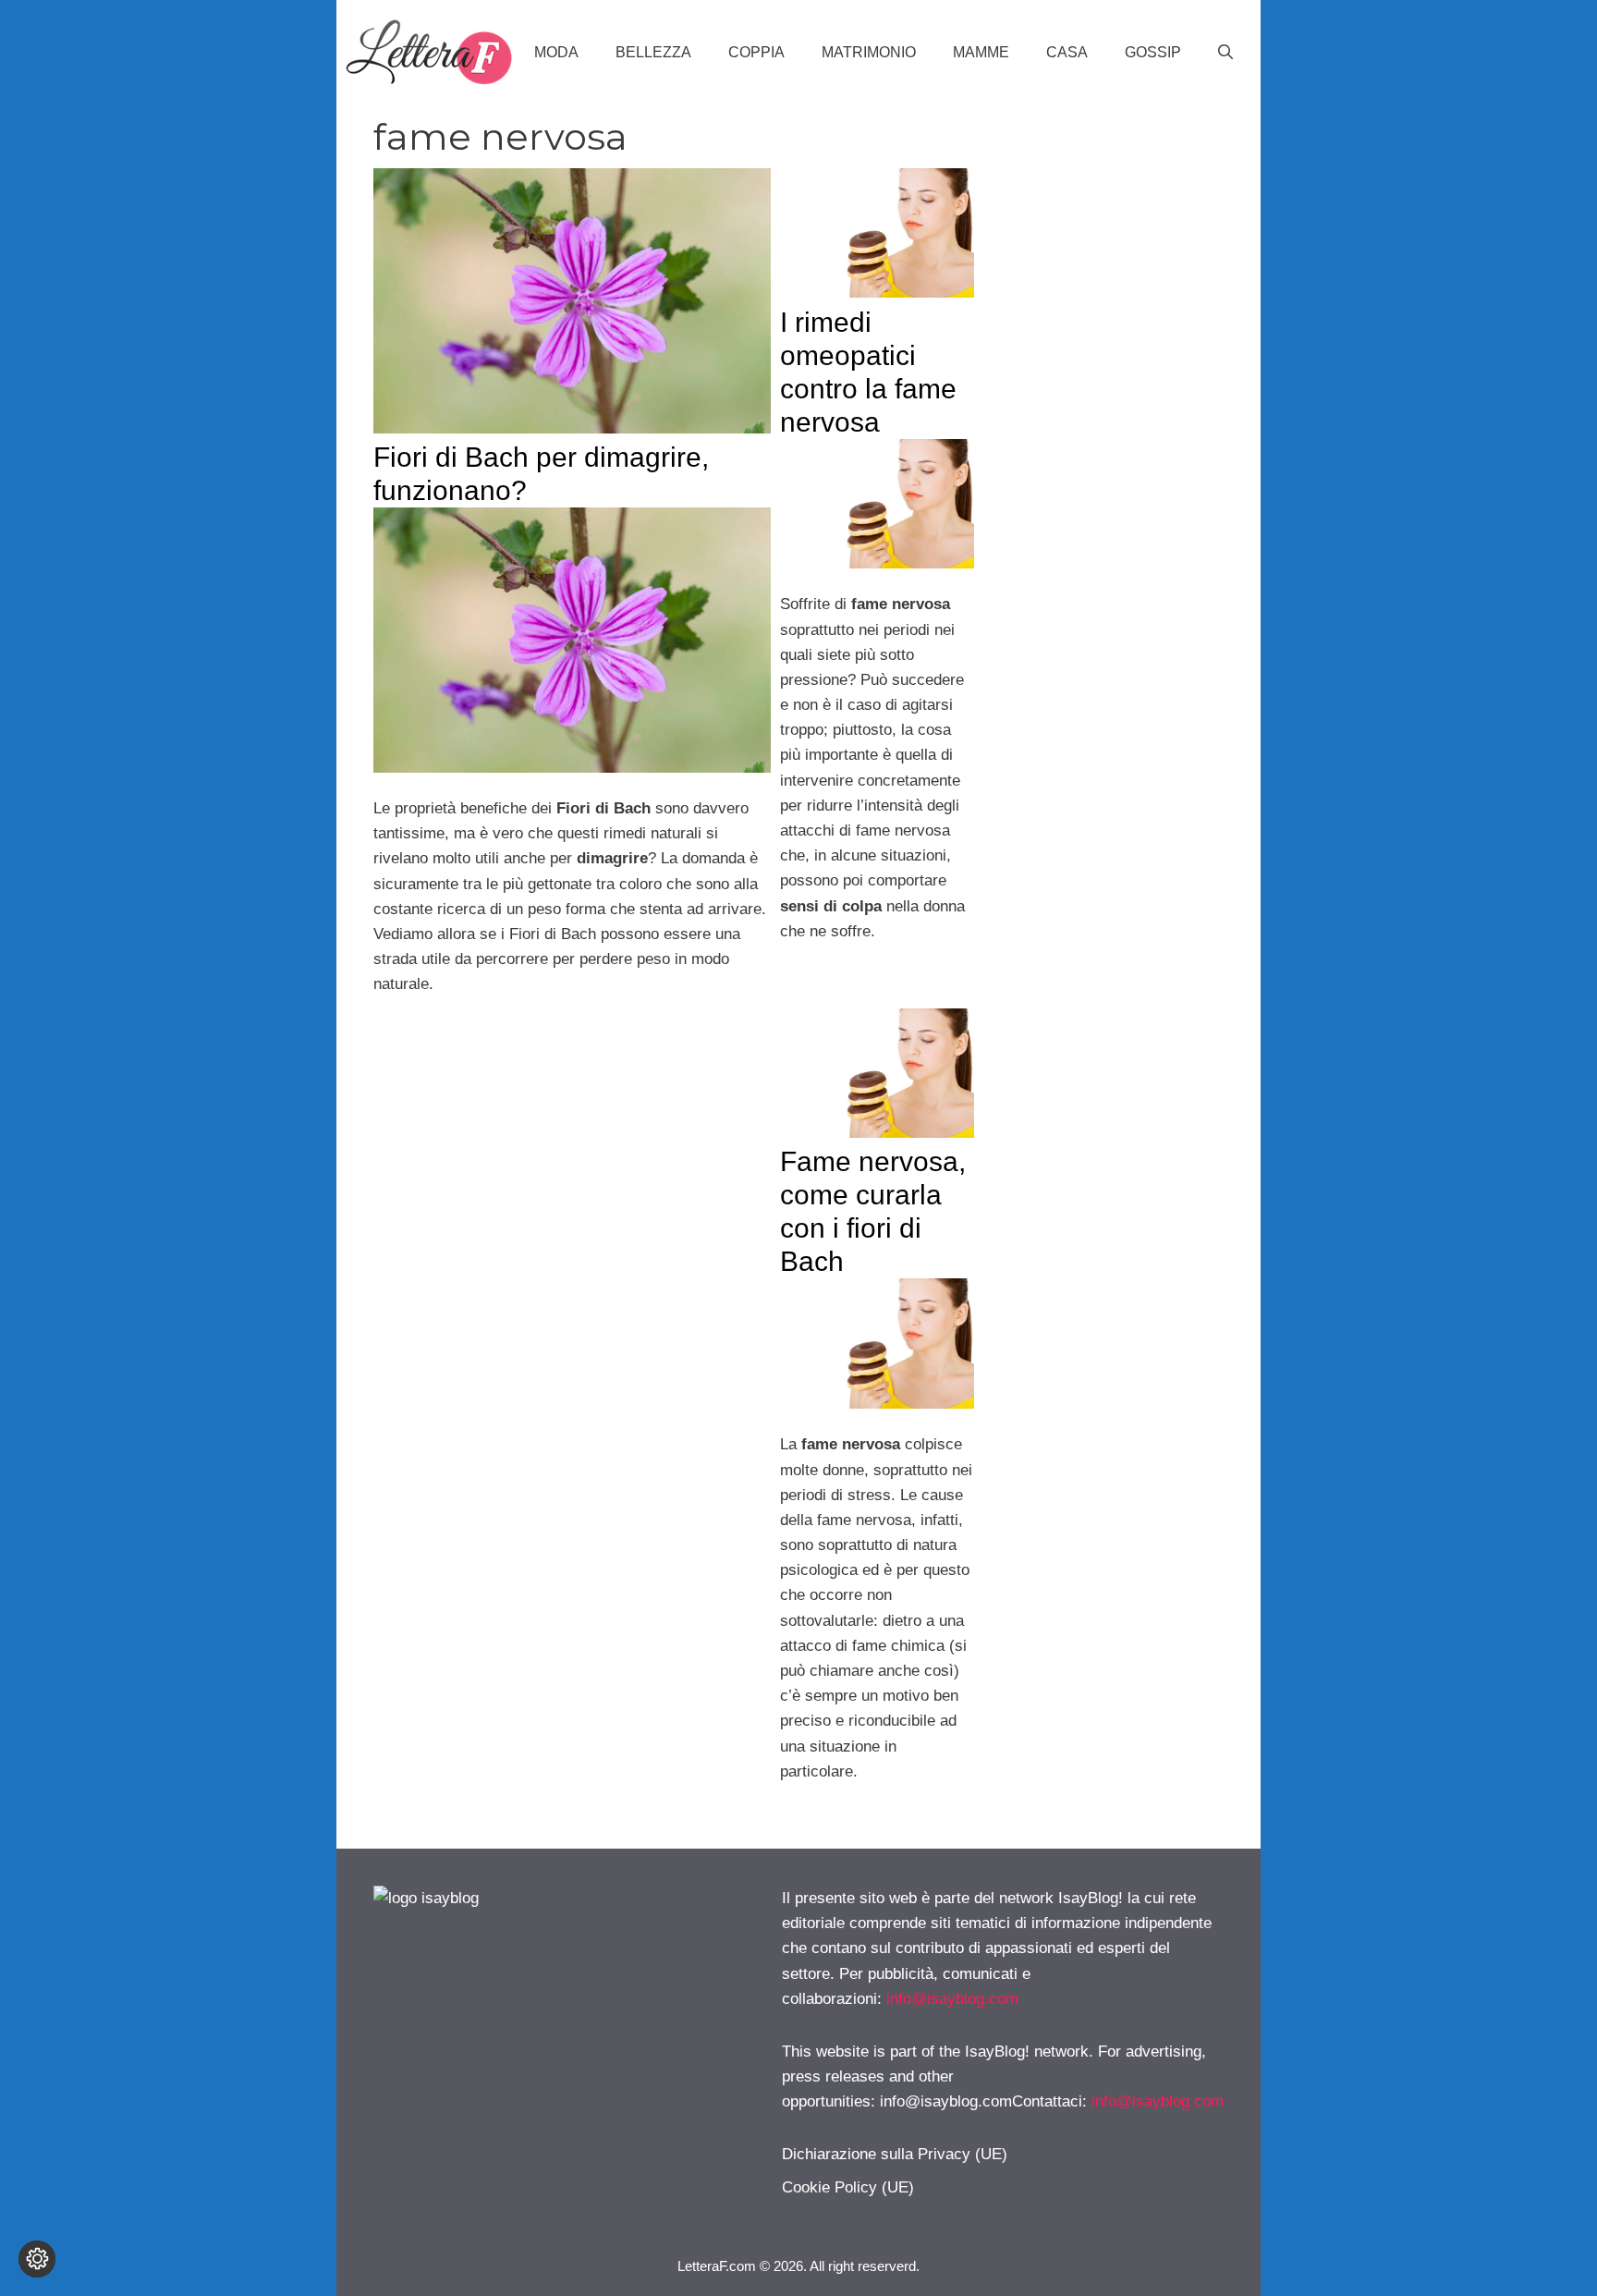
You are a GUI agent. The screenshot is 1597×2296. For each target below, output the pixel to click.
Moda (556, 52)
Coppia (756, 52)
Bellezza (653, 52)
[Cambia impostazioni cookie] (37, 2259)
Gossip (1153, 52)
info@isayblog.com (952, 1999)
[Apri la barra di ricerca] (1225, 53)
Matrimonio (869, 52)
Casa (1067, 52)
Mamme (981, 52)
